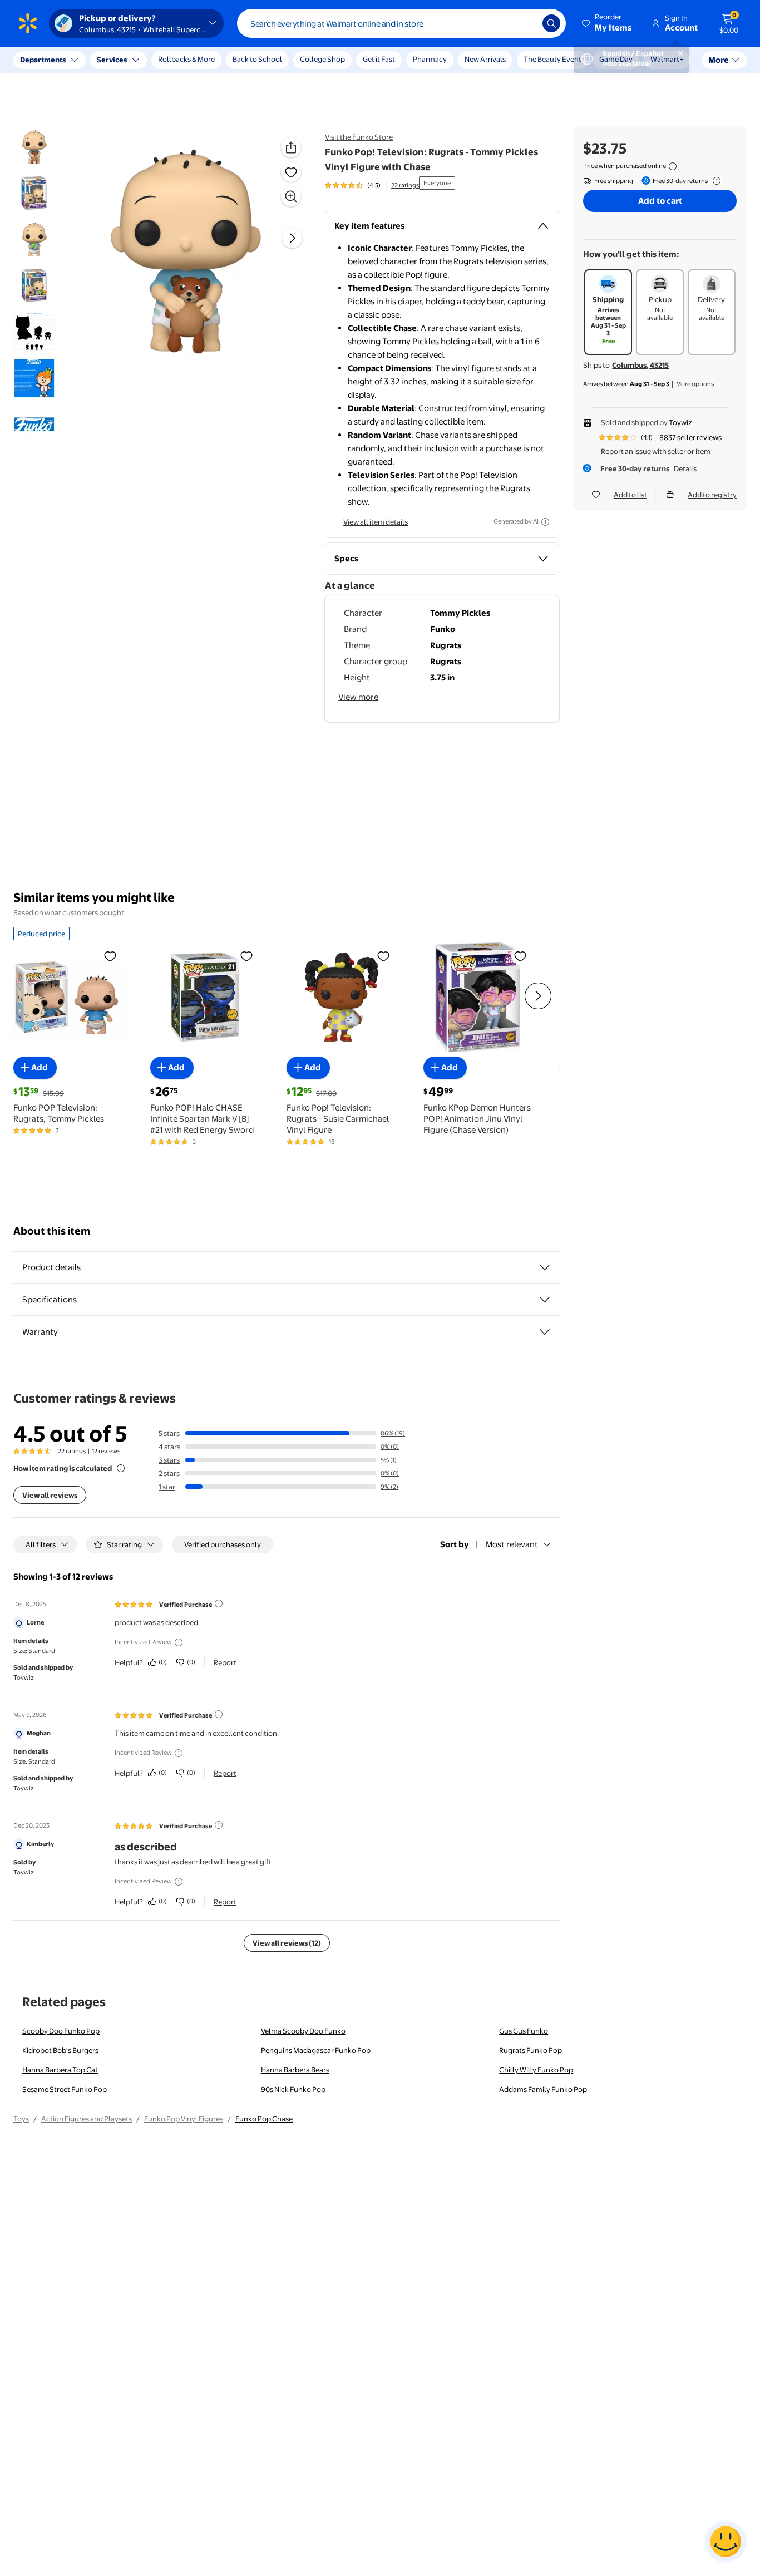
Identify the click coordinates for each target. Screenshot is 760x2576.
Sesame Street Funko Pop (65, 2089)
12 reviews (106, 1451)
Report (225, 1662)
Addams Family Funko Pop (543, 2089)
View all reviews (50, 1495)
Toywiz (680, 422)
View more (358, 697)
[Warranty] (545, 1332)
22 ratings (405, 185)
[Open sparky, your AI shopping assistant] (726, 2542)
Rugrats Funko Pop (530, 2050)
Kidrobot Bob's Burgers (60, 2050)
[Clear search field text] (526, 23)
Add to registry (712, 495)
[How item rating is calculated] (121, 1468)
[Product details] (545, 1267)
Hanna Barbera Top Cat (60, 2070)
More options (695, 384)
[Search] (551, 23)
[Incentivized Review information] (179, 1642)
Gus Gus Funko (524, 2031)
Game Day (616, 59)
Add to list (630, 495)
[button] (608, 23)
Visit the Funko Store (359, 137)
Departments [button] (43, 60)
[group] (372, 185)
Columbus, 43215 (640, 365)
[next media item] (292, 238)
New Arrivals (485, 59)
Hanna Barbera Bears (295, 2070)
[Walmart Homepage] (28, 23)
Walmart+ (667, 59)
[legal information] (673, 166)
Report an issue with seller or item (656, 451)
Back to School (257, 59)
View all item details (376, 522)
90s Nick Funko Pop (293, 2089)
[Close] (206, 60)
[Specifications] (545, 1300)
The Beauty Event (552, 59)
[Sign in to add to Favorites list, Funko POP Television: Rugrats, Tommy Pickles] (110, 956)
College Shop (322, 59)
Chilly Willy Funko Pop (536, 2070)
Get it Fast (379, 59)
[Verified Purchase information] (219, 1603)
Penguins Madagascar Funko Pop (316, 2050)
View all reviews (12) (287, 1943)
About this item (52, 1231)
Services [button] (112, 60)
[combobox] (401, 23)
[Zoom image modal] (291, 196)
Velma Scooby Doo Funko (303, 2031)
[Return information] (714, 181)
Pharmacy (430, 59)
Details (685, 468)
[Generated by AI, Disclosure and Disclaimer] (545, 522)
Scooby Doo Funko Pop (61, 2031)
